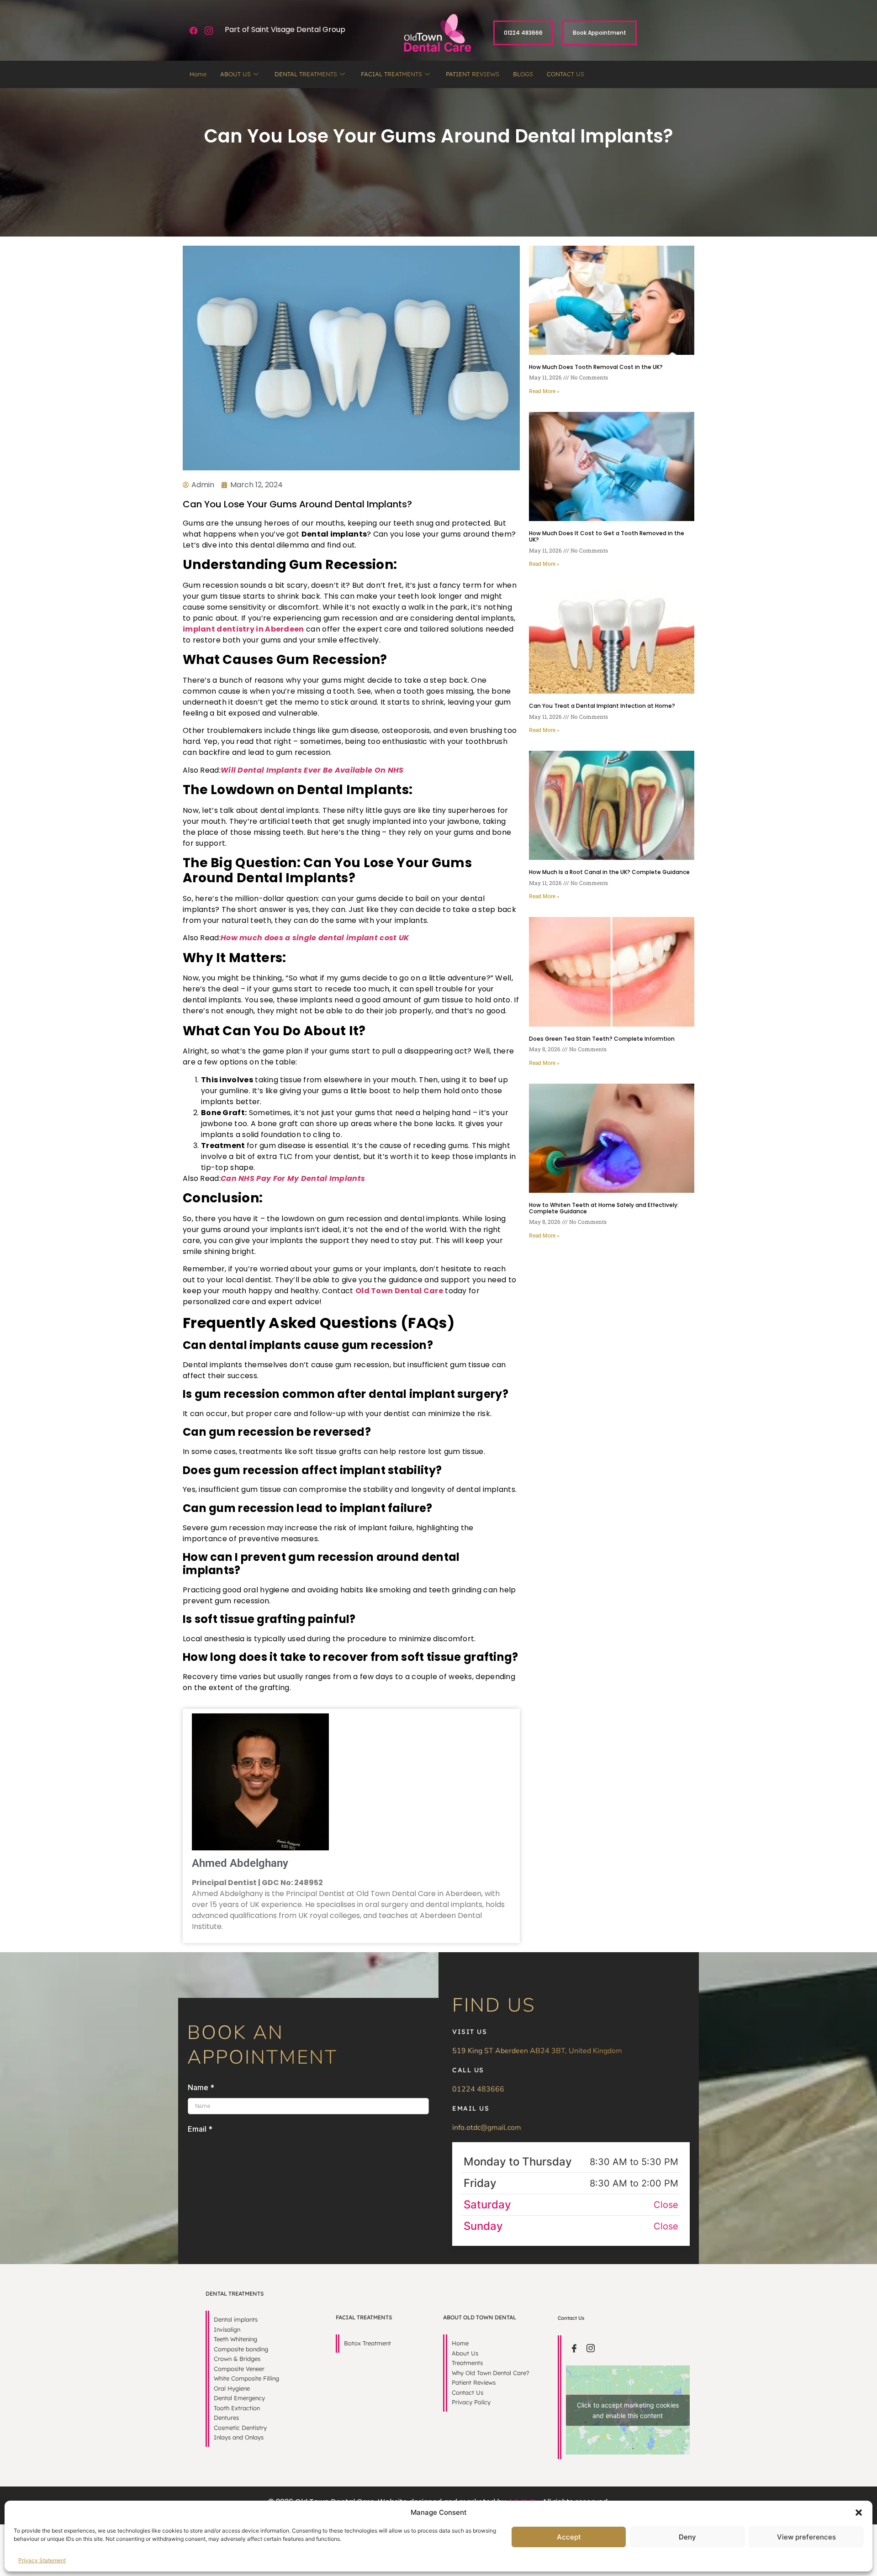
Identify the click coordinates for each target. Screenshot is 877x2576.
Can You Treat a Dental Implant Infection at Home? (602, 706)
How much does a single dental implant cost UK (315, 938)
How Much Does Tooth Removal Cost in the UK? (596, 367)
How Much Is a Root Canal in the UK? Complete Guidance (609, 872)
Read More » (544, 391)
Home (198, 74)
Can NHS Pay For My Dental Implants (293, 1178)
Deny (687, 2537)
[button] (859, 2513)
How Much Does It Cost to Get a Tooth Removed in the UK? (607, 536)
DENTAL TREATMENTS (306, 74)
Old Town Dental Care (399, 1291)
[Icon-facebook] (574, 2348)
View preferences (806, 2537)
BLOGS (523, 74)
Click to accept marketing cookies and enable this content (628, 2410)
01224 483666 (478, 2089)
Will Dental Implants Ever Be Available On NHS (312, 770)
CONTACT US (565, 74)
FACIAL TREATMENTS (391, 74)
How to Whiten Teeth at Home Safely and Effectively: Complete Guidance (604, 1208)
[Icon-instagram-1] (209, 31)
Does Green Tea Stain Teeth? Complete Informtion (602, 1039)
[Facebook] (194, 31)
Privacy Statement (42, 2560)
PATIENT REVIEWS (473, 74)
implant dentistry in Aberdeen (243, 629)
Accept (569, 2537)
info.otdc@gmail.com (487, 2128)
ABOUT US (235, 74)
